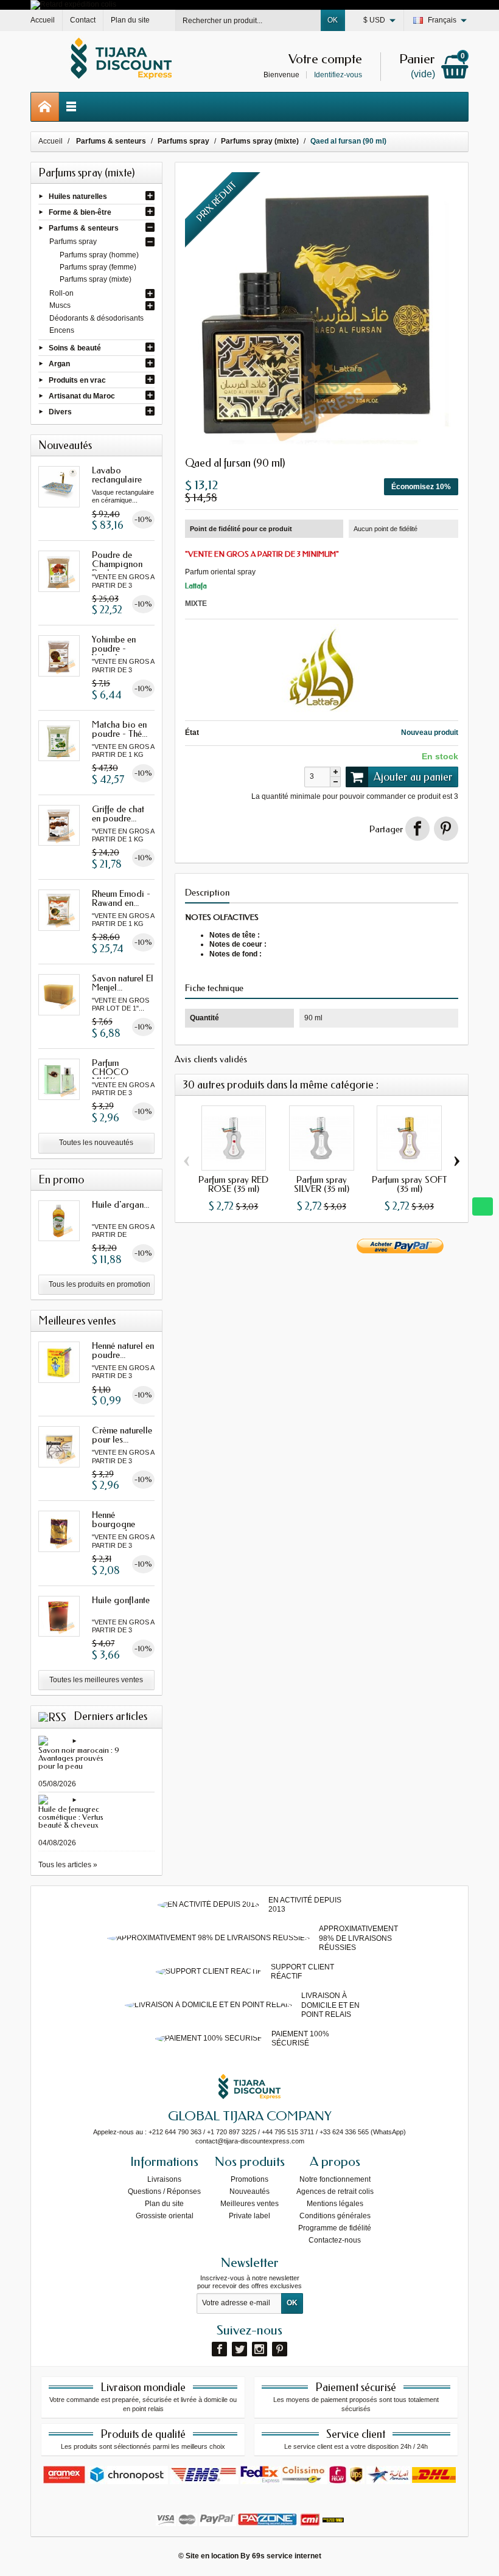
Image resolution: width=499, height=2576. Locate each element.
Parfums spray (73, 242)
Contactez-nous (335, 2240)
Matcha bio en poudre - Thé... (120, 729)
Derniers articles (110, 1716)
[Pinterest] (446, 829)
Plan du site (164, 2204)
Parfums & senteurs (84, 228)
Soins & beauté (75, 348)
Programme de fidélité (335, 2228)
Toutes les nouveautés (96, 1143)
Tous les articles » (68, 1865)
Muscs (60, 305)
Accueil (51, 141)
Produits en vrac (77, 380)
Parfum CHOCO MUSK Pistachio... (112, 1077)
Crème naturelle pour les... (122, 1435)
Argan (59, 364)
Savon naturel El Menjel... (123, 983)
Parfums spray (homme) (99, 255)
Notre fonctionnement (335, 2179)
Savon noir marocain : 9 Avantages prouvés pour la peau (79, 1758)
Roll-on (61, 293)
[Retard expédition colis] (73, 4)
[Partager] (417, 829)
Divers (60, 412)
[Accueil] (45, 107)
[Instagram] (260, 2349)
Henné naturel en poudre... (123, 1350)
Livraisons (164, 2179)
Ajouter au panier (413, 777)
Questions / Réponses (164, 2191)
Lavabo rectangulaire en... (117, 479)
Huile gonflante (121, 1600)
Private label (249, 2216)
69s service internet (287, 2556)
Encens (62, 330)
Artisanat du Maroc (82, 395)
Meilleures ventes (249, 2204)
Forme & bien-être (80, 212)
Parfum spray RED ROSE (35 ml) (233, 1184)
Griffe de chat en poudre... (118, 814)
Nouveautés (249, 2191)
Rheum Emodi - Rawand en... (121, 898)
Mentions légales (335, 2204)
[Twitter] (239, 2349)
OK (333, 20)
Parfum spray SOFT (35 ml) (410, 1184)
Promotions (249, 2179)
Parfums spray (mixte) (96, 279)
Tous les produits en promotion (99, 1284)
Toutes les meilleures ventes (96, 1680)
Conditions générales (335, 2216)
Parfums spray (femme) (98, 267)
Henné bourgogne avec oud (113, 1524)
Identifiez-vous (338, 75)
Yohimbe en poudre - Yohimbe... (114, 649)
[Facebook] (219, 2349)
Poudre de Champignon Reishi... (117, 564)
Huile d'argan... (120, 1205)
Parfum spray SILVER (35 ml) (322, 1184)
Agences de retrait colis (335, 2191)
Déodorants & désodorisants (96, 318)
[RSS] (52, 1716)
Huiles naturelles (78, 196)
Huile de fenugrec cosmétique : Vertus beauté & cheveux (71, 1817)
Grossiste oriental (165, 2216)
